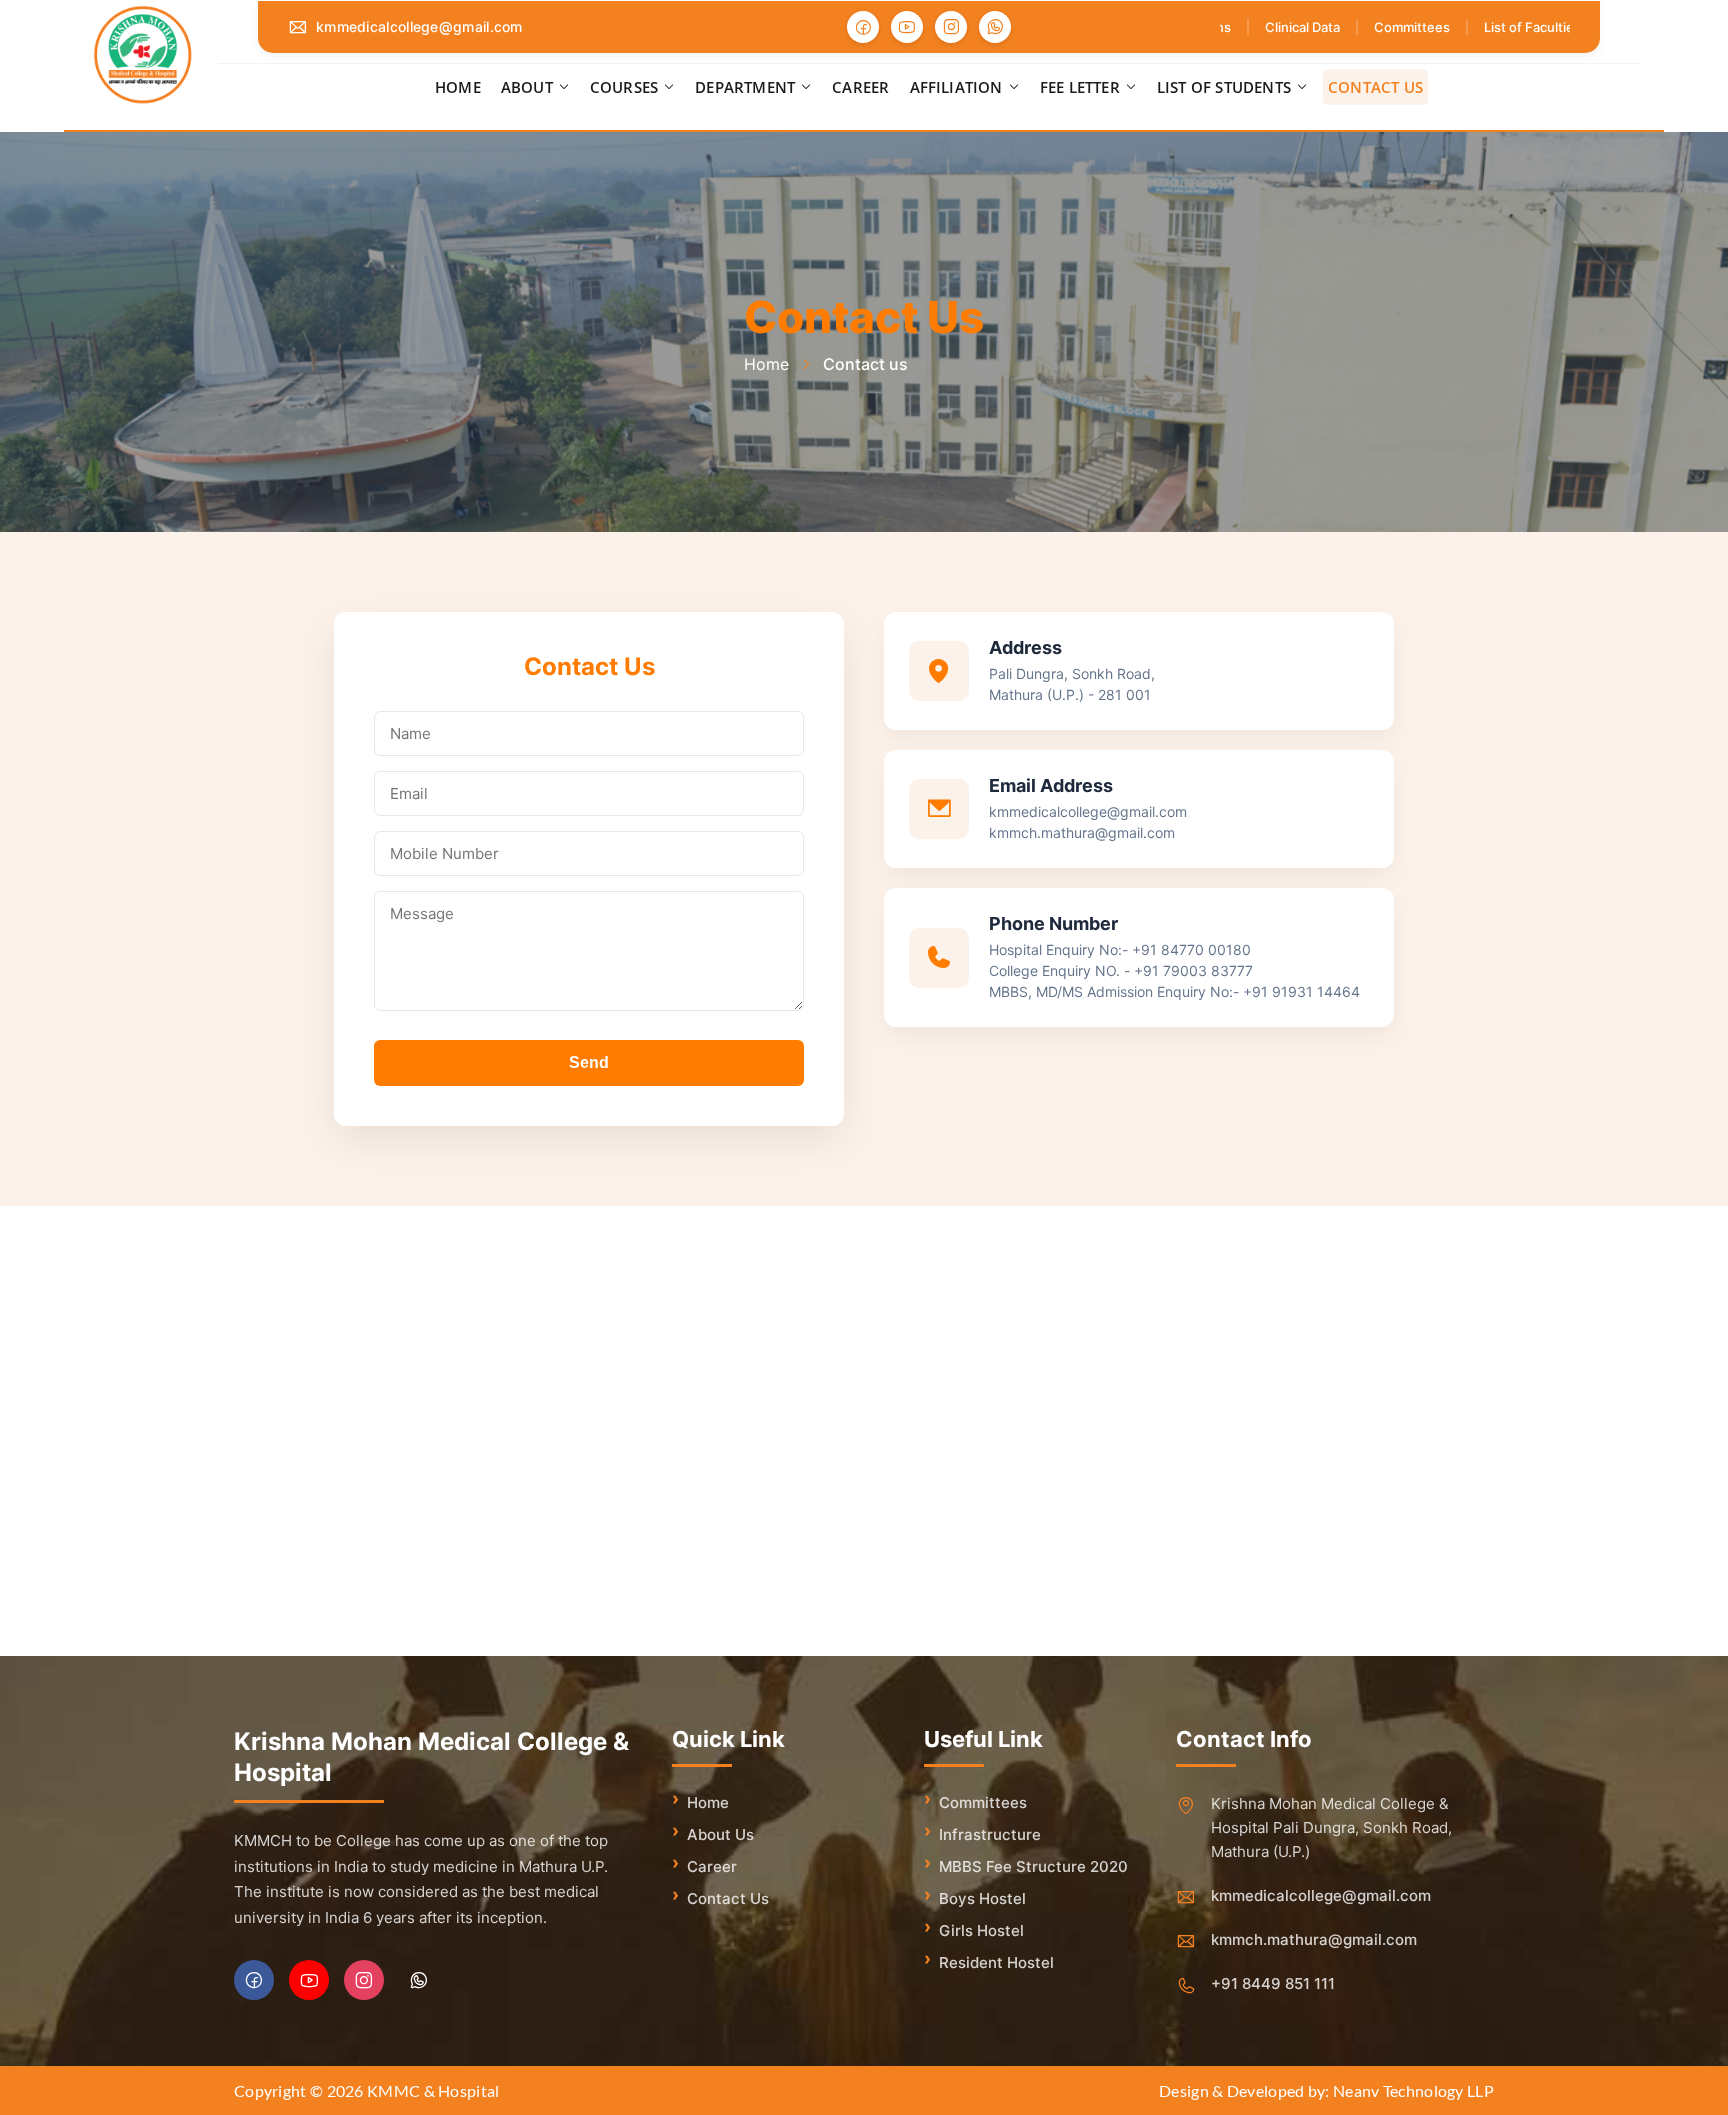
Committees (1392, 27)
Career (712, 1866)
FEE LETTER (1080, 87)
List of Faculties (1512, 27)
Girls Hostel (981, 1930)
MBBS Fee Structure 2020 (1033, 1866)
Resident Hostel (996, 1962)
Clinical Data (1282, 27)
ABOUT (527, 87)
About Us (720, 1834)
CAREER (860, 87)
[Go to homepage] (143, 55)
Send (589, 1062)
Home (708, 1802)
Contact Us (728, 1898)
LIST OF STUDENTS (1224, 87)
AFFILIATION (956, 87)
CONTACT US (1375, 87)
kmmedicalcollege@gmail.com (419, 26)
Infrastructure (990, 1834)
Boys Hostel (982, 1898)
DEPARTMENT (745, 87)
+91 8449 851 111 (1273, 1983)
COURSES (624, 87)
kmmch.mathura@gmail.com (1314, 1939)
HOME (458, 87)
